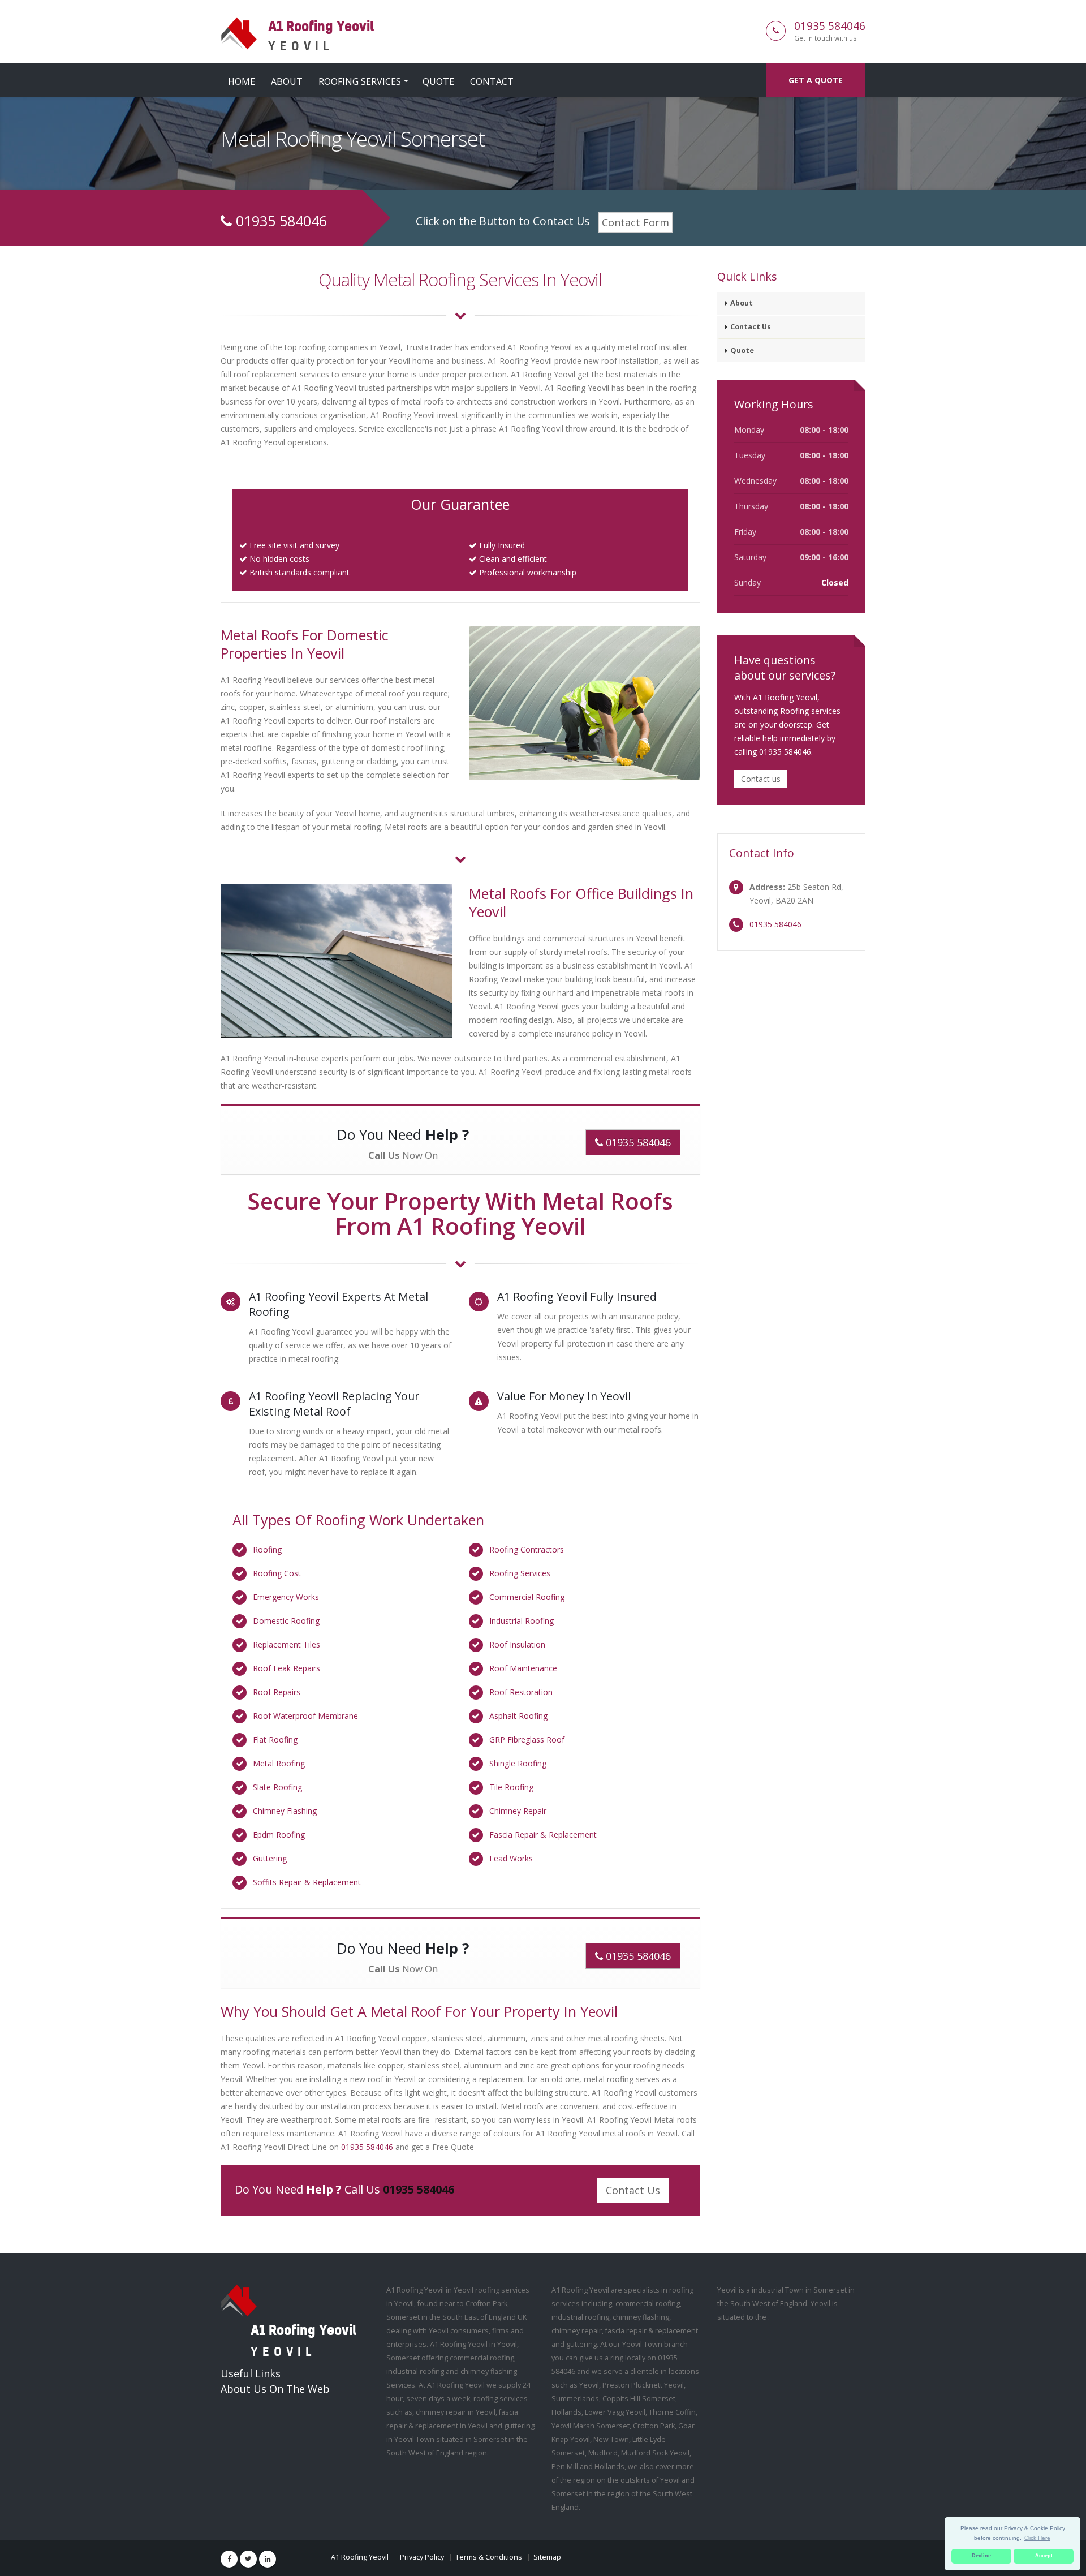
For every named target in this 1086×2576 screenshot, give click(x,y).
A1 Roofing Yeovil (360, 2557)
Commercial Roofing (527, 1597)
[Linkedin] (268, 2559)
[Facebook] (229, 2559)
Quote (438, 81)
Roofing (267, 1549)
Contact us (761, 779)
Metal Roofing (279, 1763)
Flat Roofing (275, 1739)
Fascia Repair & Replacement (543, 1835)
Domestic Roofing (286, 1621)
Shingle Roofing (518, 1763)
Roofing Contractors (527, 1549)
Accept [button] (1044, 2556)
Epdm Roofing (279, 1835)
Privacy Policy (422, 2557)
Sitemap (547, 2557)
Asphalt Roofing (518, 1716)
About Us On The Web (275, 2389)
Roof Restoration (521, 1692)
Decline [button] (981, 2556)
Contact (492, 81)
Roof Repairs (277, 1692)
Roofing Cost (277, 1573)
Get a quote (816, 80)
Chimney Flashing (285, 1811)
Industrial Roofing (522, 1621)
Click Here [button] (1037, 2538)
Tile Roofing (511, 1787)
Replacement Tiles (286, 1644)
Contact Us (633, 2190)
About (287, 81)
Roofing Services (360, 81)
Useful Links (251, 2373)
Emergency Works (286, 1597)
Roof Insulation (517, 1644)
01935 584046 (830, 26)
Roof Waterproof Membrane (305, 1716)
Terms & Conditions (489, 2557)
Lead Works (511, 1858)
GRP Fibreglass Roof (527, 1739)
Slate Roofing (277, 1787)
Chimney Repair (518, 1811)
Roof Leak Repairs (286, 1668)
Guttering (270, 1858)
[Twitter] (248, 2559)
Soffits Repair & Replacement (307, 1882)
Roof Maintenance (523, 1668)
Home (242, 81)
